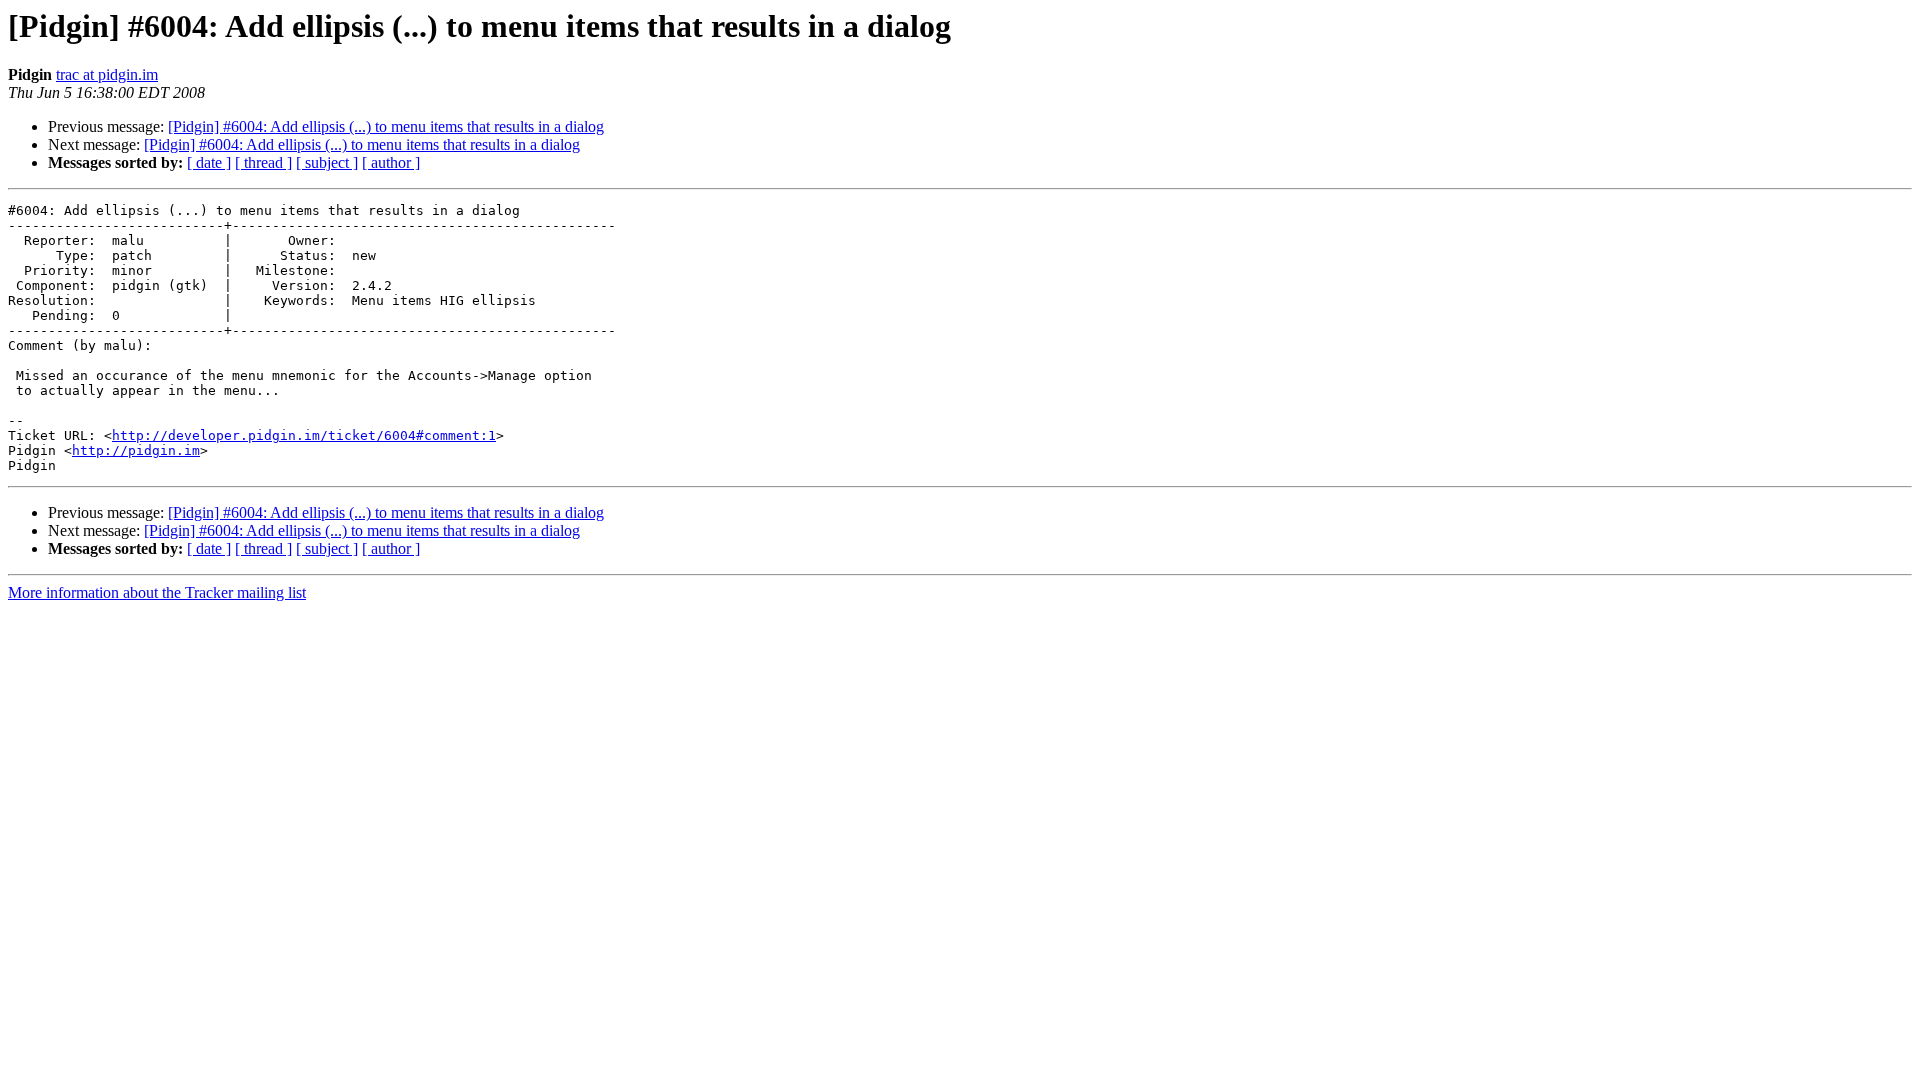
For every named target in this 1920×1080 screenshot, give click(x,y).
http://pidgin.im (136, 450)
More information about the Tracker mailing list (157, 592)
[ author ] (391, 162)
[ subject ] (327, 162)
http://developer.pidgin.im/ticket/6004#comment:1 (304, 435)
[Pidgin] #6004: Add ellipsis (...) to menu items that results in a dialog (386, 126)
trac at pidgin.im (107, 74)
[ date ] (209, 162)
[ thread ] (263, 162)
